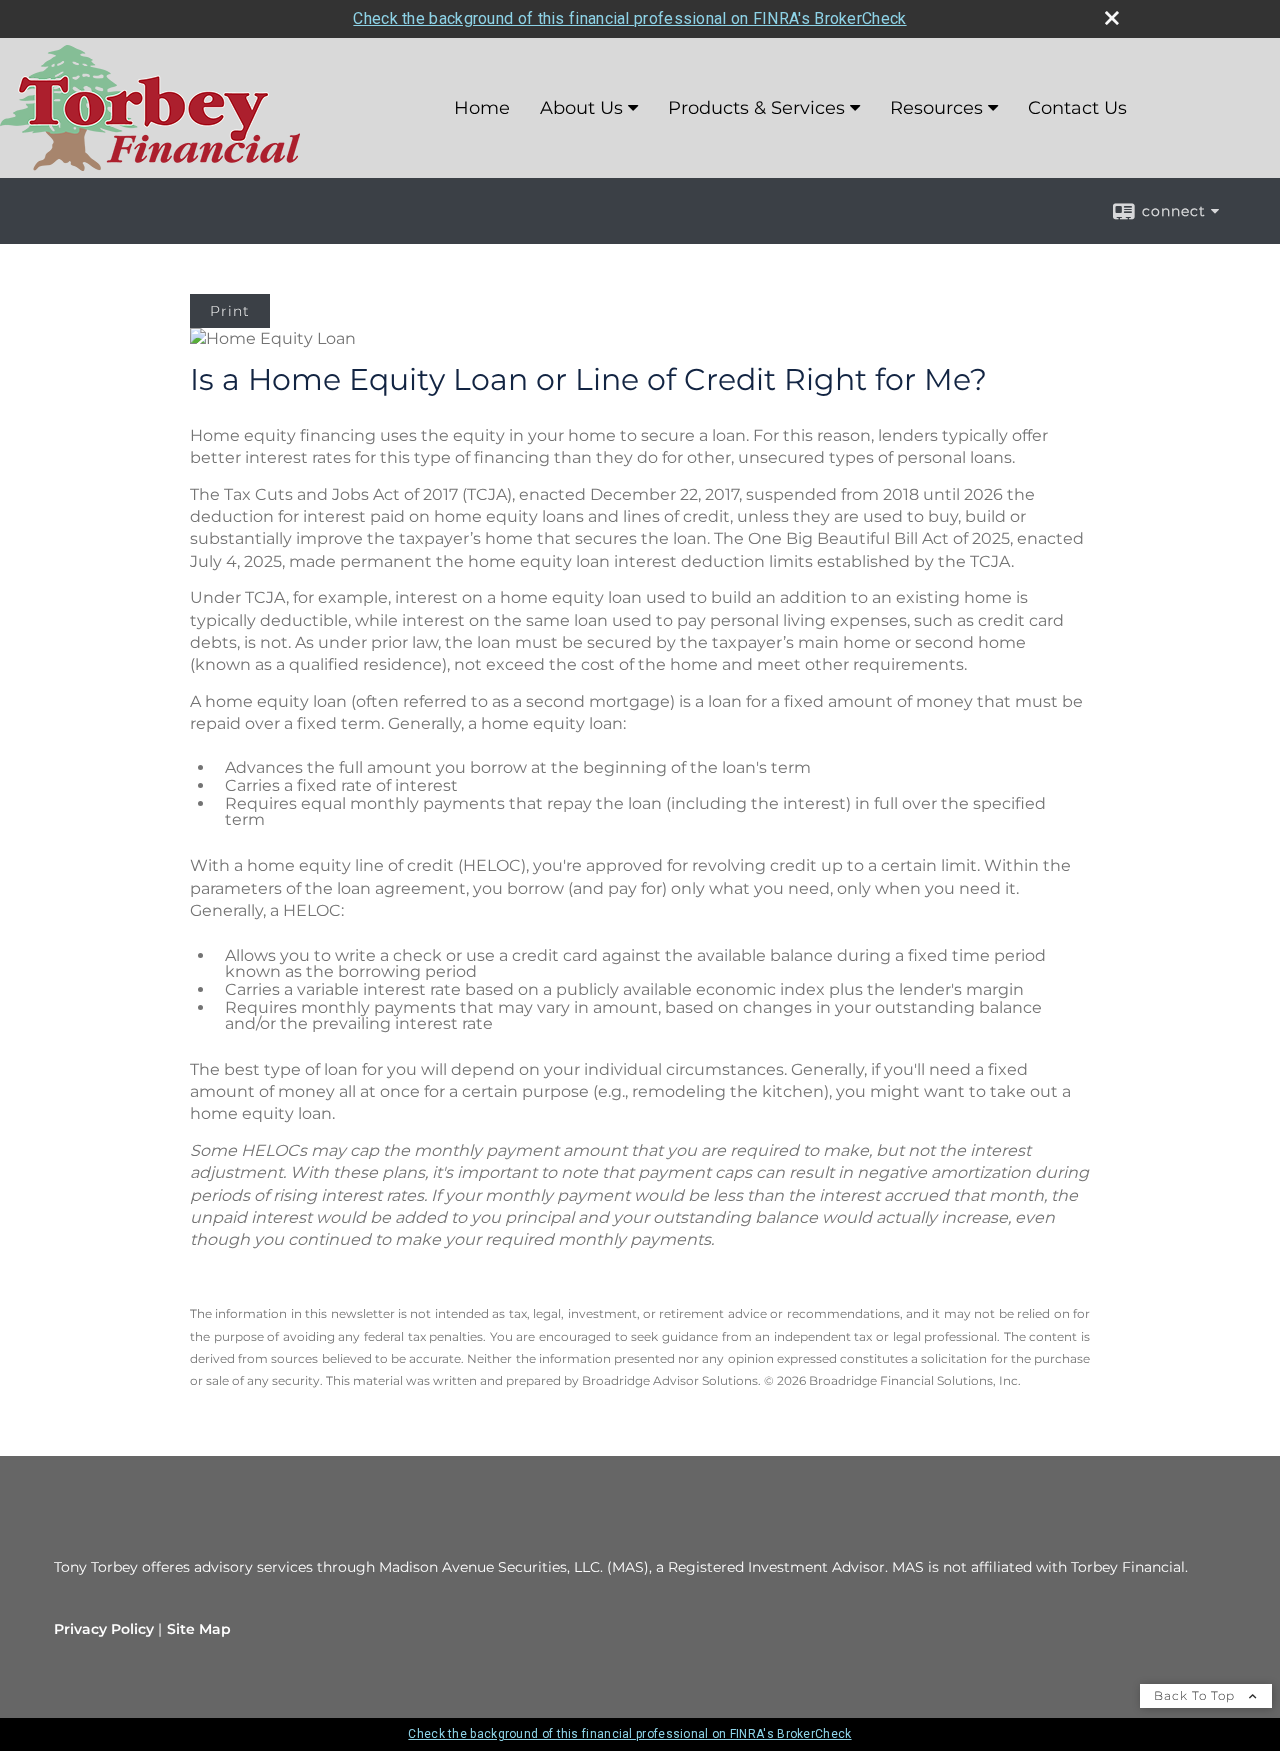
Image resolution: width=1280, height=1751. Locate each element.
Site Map (199, 1629)
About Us (581, 108)
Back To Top (1196, 1695)
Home (482, 108)
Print (230, 311)
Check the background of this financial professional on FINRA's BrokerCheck (629, 18)
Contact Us (1077, 108)
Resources (936, 108)
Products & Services (756, 108)
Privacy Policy (104, 1629)
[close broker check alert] (1112, 18)
